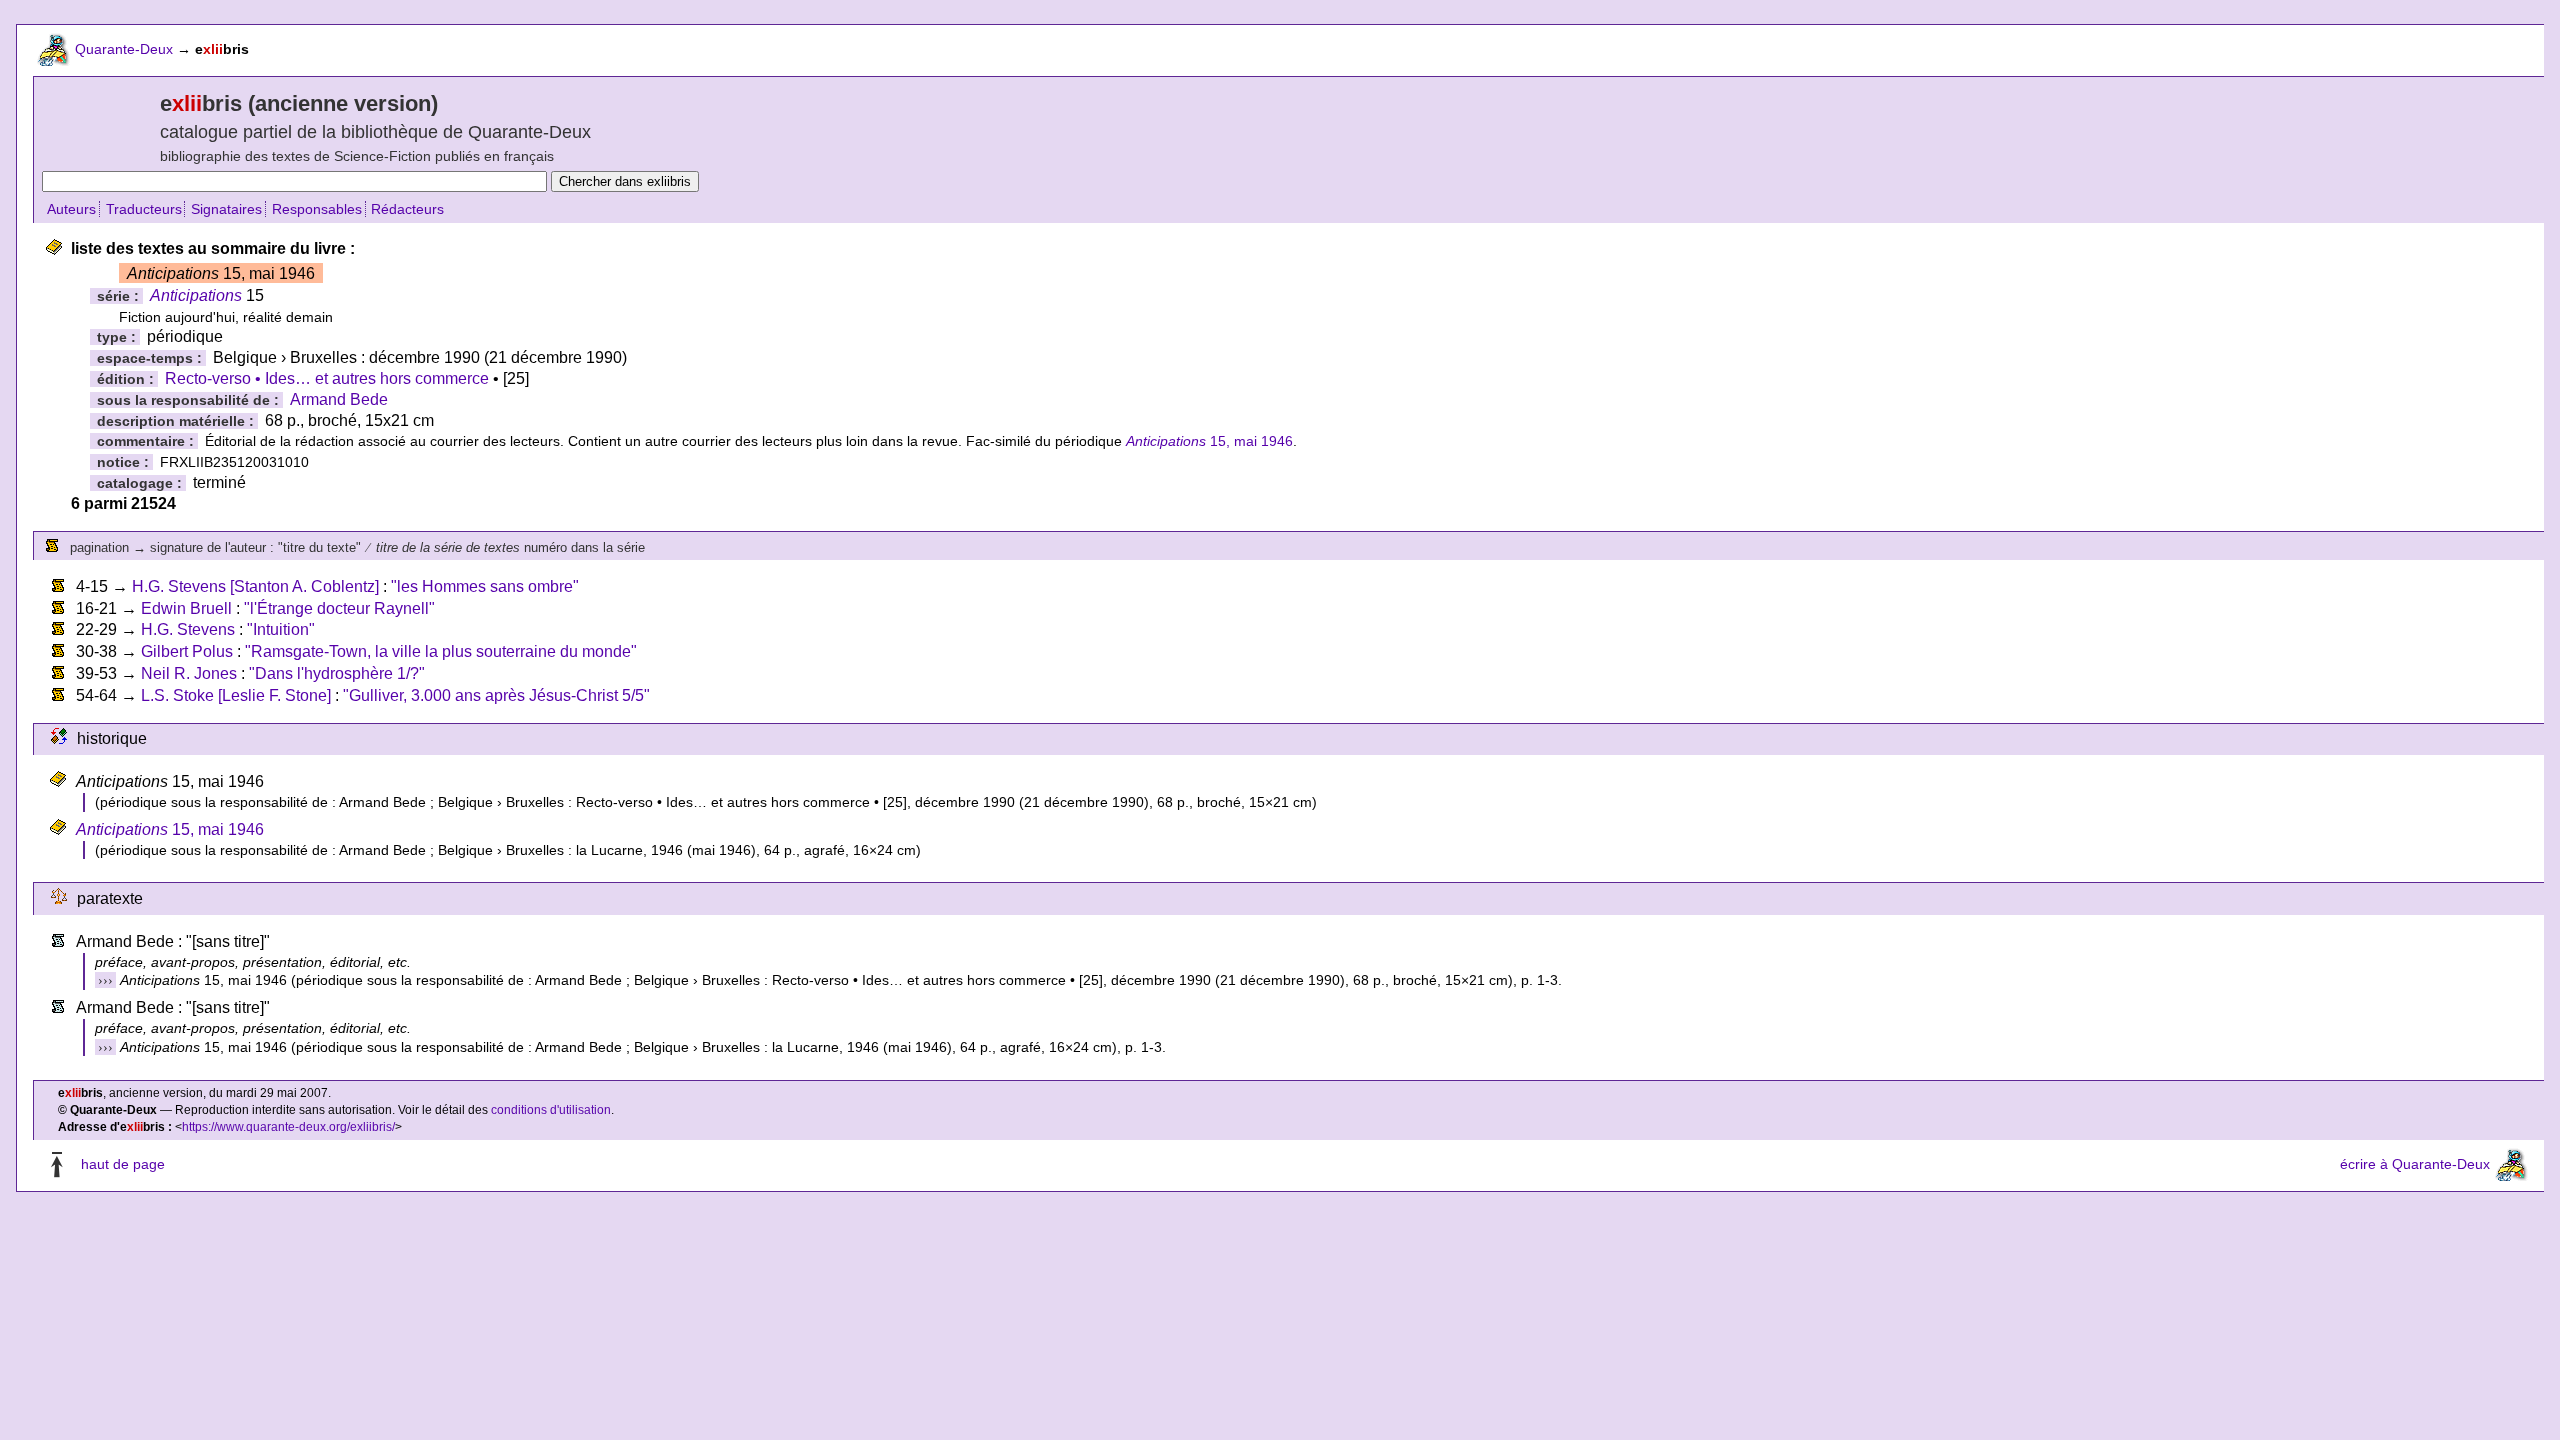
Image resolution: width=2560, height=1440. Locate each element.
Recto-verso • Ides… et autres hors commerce (327, 378)
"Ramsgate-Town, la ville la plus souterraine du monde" (441, 651)
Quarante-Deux (124, 49)
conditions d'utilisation (551, 1110)
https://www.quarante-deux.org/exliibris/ (288, 1127)
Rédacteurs (407, 209)
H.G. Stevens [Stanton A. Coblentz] (255, 586)
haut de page (123, 1164)
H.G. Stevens (188, 629)
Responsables (317, 209)
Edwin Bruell (186, 608)
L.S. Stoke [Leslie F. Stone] (236, 695)
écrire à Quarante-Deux (2415, 1164)
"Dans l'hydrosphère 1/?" (337, 673)
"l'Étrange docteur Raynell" (339, 608)
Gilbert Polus (187, 651)
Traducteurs (144, 209)
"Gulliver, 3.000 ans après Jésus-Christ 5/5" (496, 695)
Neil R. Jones (189, 673)
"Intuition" (281, 629)
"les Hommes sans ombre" (485, 586)
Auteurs (71, 209)
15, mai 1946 (1209, 441)
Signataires (226, 209)
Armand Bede (339, 399)
